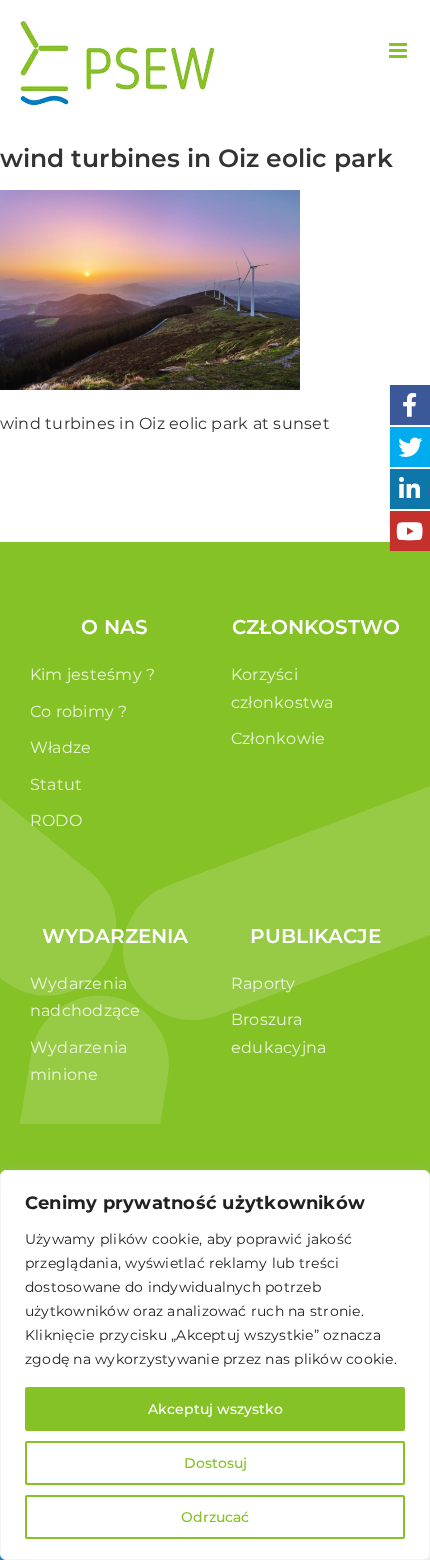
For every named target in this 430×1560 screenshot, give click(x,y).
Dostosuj (215, 1463)
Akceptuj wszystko (215, 1409)
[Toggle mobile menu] (399, 50)
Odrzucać (215, 1517)
